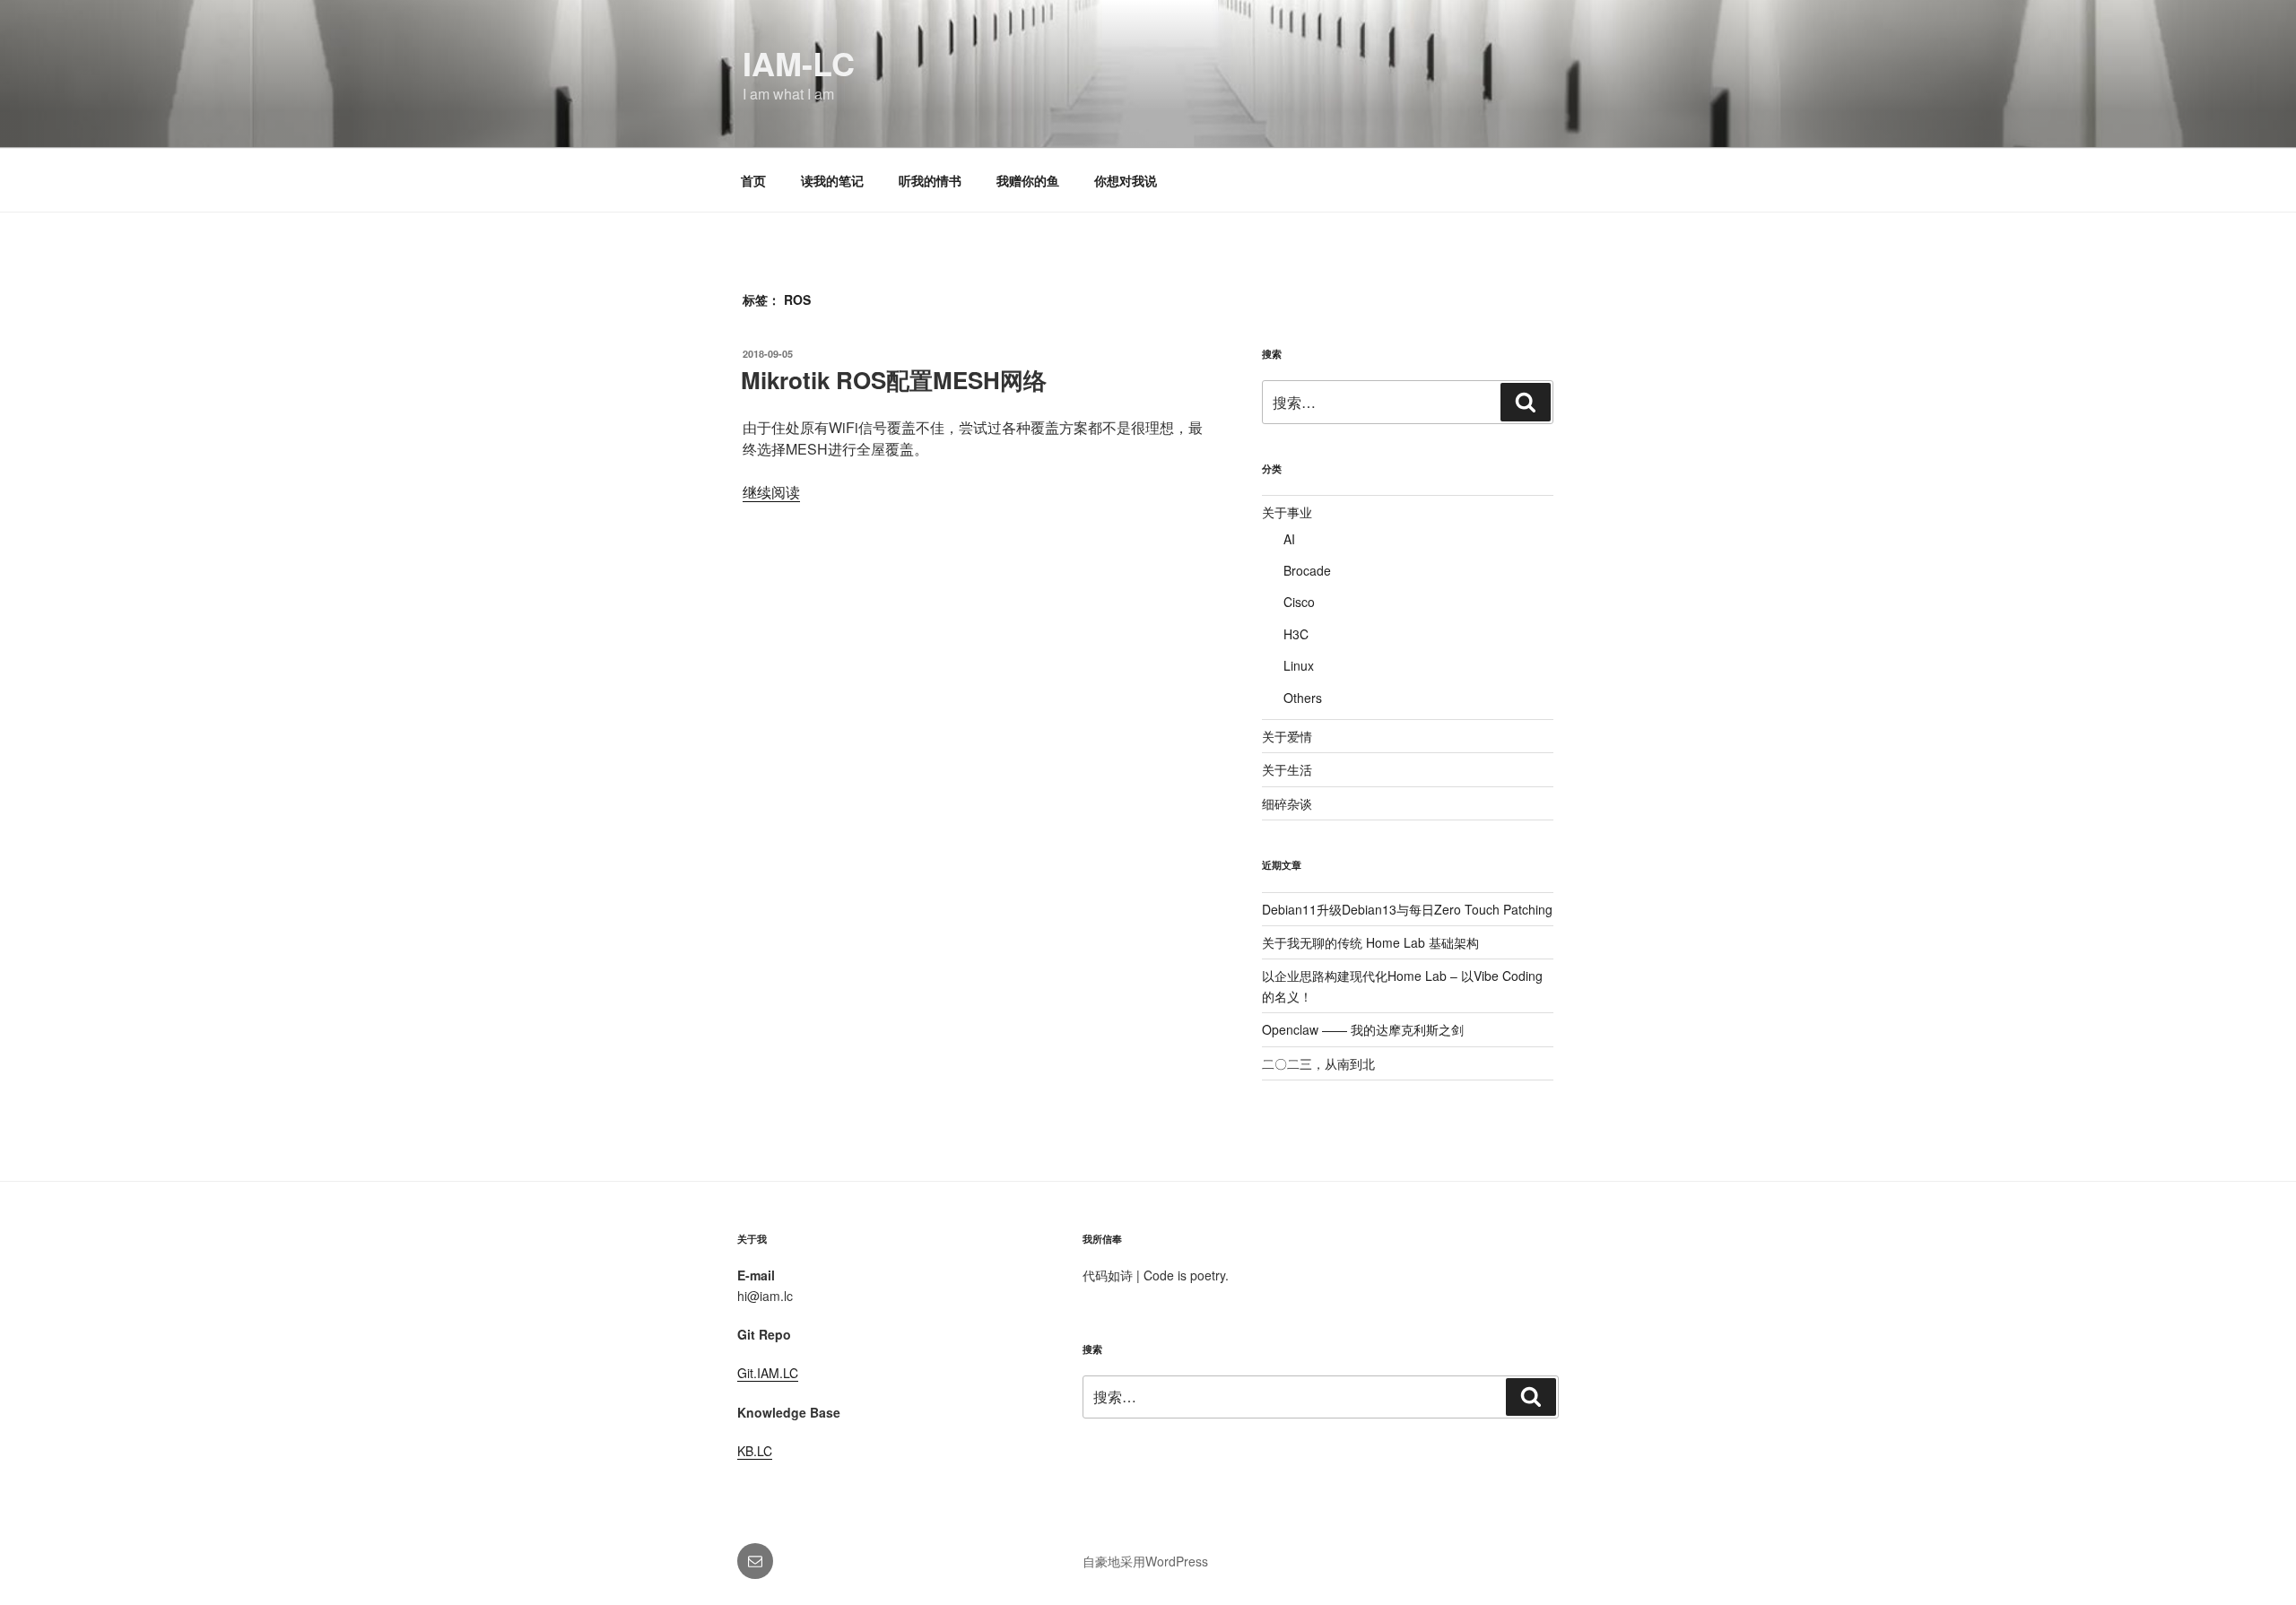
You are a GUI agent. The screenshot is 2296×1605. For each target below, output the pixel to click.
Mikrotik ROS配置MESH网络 (894, 380)
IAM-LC (799, 63)
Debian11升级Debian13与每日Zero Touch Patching (1407, 909)
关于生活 (1287, 769)
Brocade (1307, 570)
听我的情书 (930, 180)
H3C (1296, 634)
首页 (753, 180)
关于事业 (1287, 512)
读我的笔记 (832, 180)
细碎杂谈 (1287, 803)
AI (1289, 539)
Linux (1299, 665)
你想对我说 (1126, 180)
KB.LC (755, 1451)
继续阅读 (771, 492)
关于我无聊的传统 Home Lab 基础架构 (1370, 942)
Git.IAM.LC (768, 1373)
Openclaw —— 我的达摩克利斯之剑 (1363, 1029)
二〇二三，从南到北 (1318, 1063)
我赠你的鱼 (1028, 180)
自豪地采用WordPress (1145, 1561)
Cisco (1299, 602)
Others (1303, 698)
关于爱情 (1287, 736)
